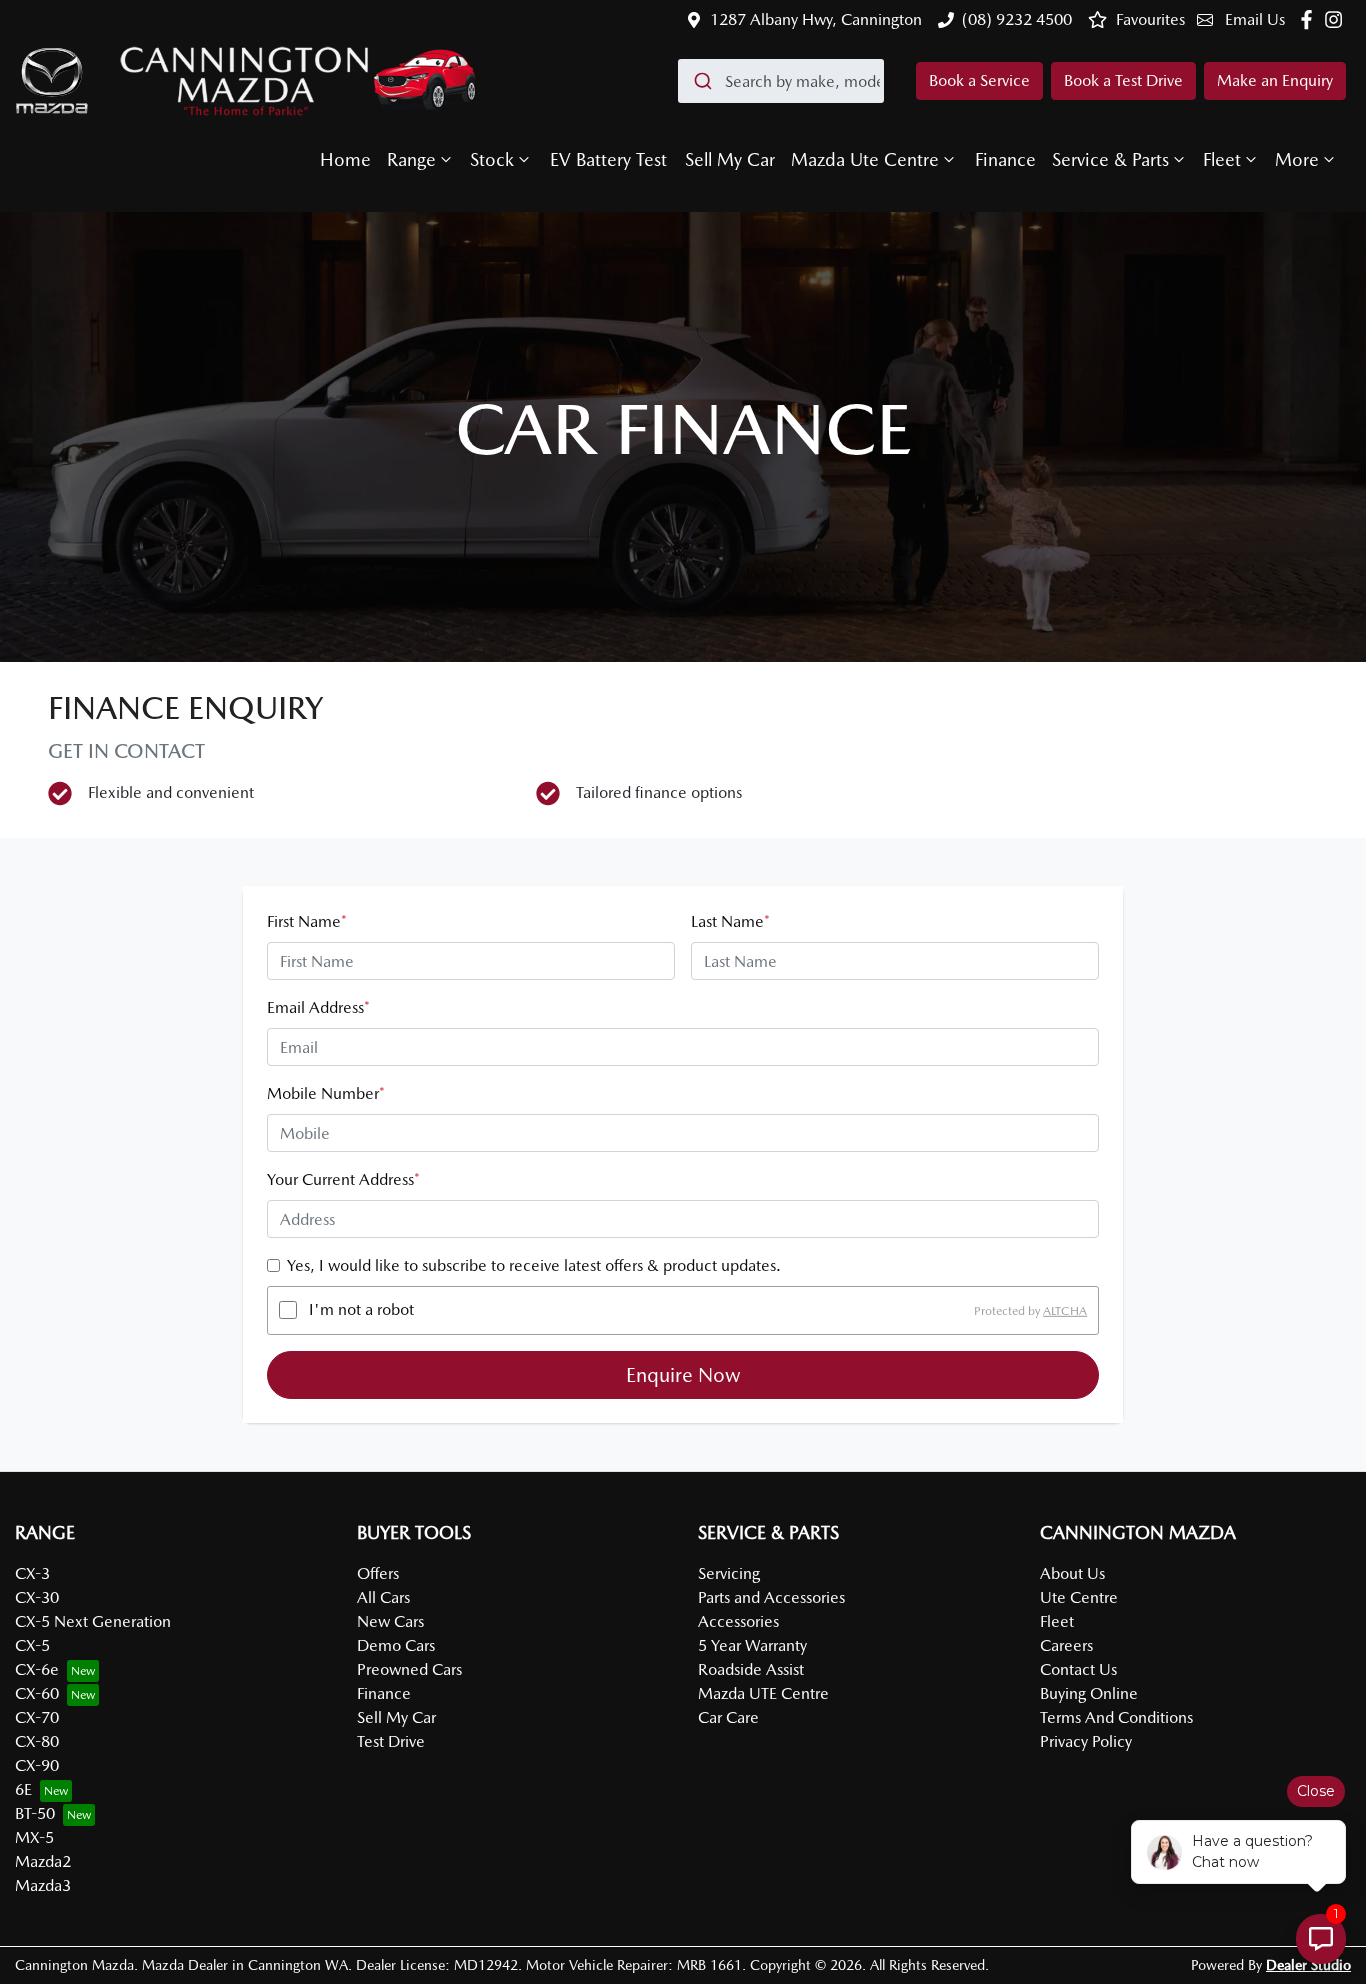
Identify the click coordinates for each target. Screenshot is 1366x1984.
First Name (307, 921)
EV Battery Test (608, 159)
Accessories (738, 1621)
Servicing (729, 1573)
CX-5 (32, 1645)
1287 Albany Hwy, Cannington (816, 19)
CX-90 (37, 1765)
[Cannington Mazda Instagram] (1337, 19)
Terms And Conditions (1116, 1717)
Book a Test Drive (1123, 80)
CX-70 (37, 1717)
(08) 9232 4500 (1017, 19)
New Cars (390, 1621)
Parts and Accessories (771, 1597)
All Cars (383, 1597)
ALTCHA (1065, 1310)
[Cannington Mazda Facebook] (1310, 19)
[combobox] (781, 81)
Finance (1005, 159)
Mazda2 (43, 1861)
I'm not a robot (361, 1309)
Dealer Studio (1308, 1965)
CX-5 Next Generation (93, 1621)
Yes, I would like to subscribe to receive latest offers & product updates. (534, 1265)
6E (23, 1789)
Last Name (730, 921)
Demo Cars (396, 1645)
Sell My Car (730, 159)
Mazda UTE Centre (763, 1693)
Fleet (1222, 159)
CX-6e (37, 1669)
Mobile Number (326, 1093)
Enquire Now (683, 1375)
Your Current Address (343, 1179)
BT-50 (35, 1813)
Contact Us (1078, 1669)
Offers (378, 1573)
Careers (1066, 1645)
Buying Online (1089, 1693)
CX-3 (32, 1573)
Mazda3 (43, 1885)
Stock (492, 159)
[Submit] (701, 81)
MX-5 (34, 1837)
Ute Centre (1079, 1597)
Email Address (318, 1007)
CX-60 (37, 1693)
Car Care (728, 1717)
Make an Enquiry (1275, 80)
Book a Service (979, 80)
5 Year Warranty (752, 1645)
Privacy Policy (1086, 1741)
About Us (1072, 1573)
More (1297, 159)
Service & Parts (1110, 159)
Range (411, 159)
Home (345, 159)
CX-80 (37, 1741)
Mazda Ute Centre (865, 159)
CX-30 (37, 1597)
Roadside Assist (751, 1669)
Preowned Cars (409, 1669)
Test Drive (391, 1741)
